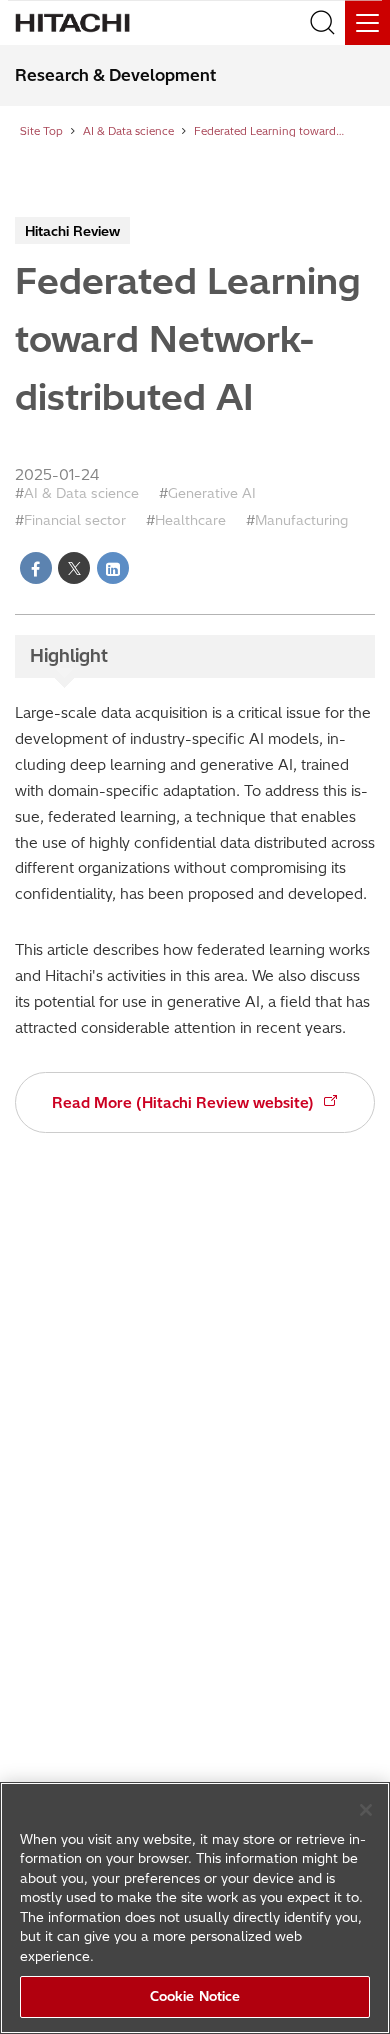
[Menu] (367, 22)
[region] (195, 1908)
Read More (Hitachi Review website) (183, 1103)
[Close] (366, 1810)
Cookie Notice (195, 1996)
